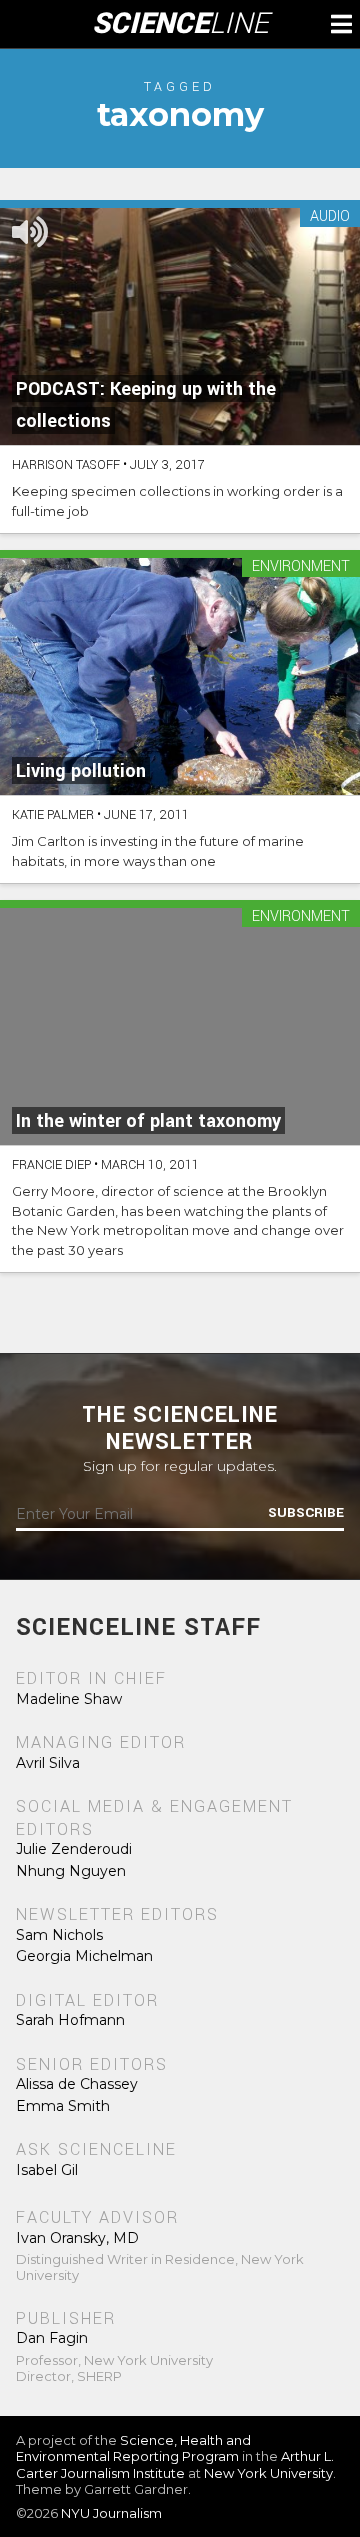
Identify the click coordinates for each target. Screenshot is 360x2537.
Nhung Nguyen (71, 1871)
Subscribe (306, 1513)
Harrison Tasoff (66, 465)
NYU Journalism (111, 2513)
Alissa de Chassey (77, 2084)
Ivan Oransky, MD (77, 2238)
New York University (268, 2473)
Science (180, 24)
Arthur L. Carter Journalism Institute (175, 2464)
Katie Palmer (53, 815)
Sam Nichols (59, 1935)
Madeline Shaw (69, 1699)
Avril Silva (48, 1763)
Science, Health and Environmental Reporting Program (133, 2448)
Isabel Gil (47, 2170)
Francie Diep (51, 1165)
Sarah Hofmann (70, 2020)
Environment (301, 567)
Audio (330, 217)
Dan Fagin (52, 2338)
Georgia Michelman (84, 1956)
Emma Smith (63, 2106)
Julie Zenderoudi (74, 1849)
